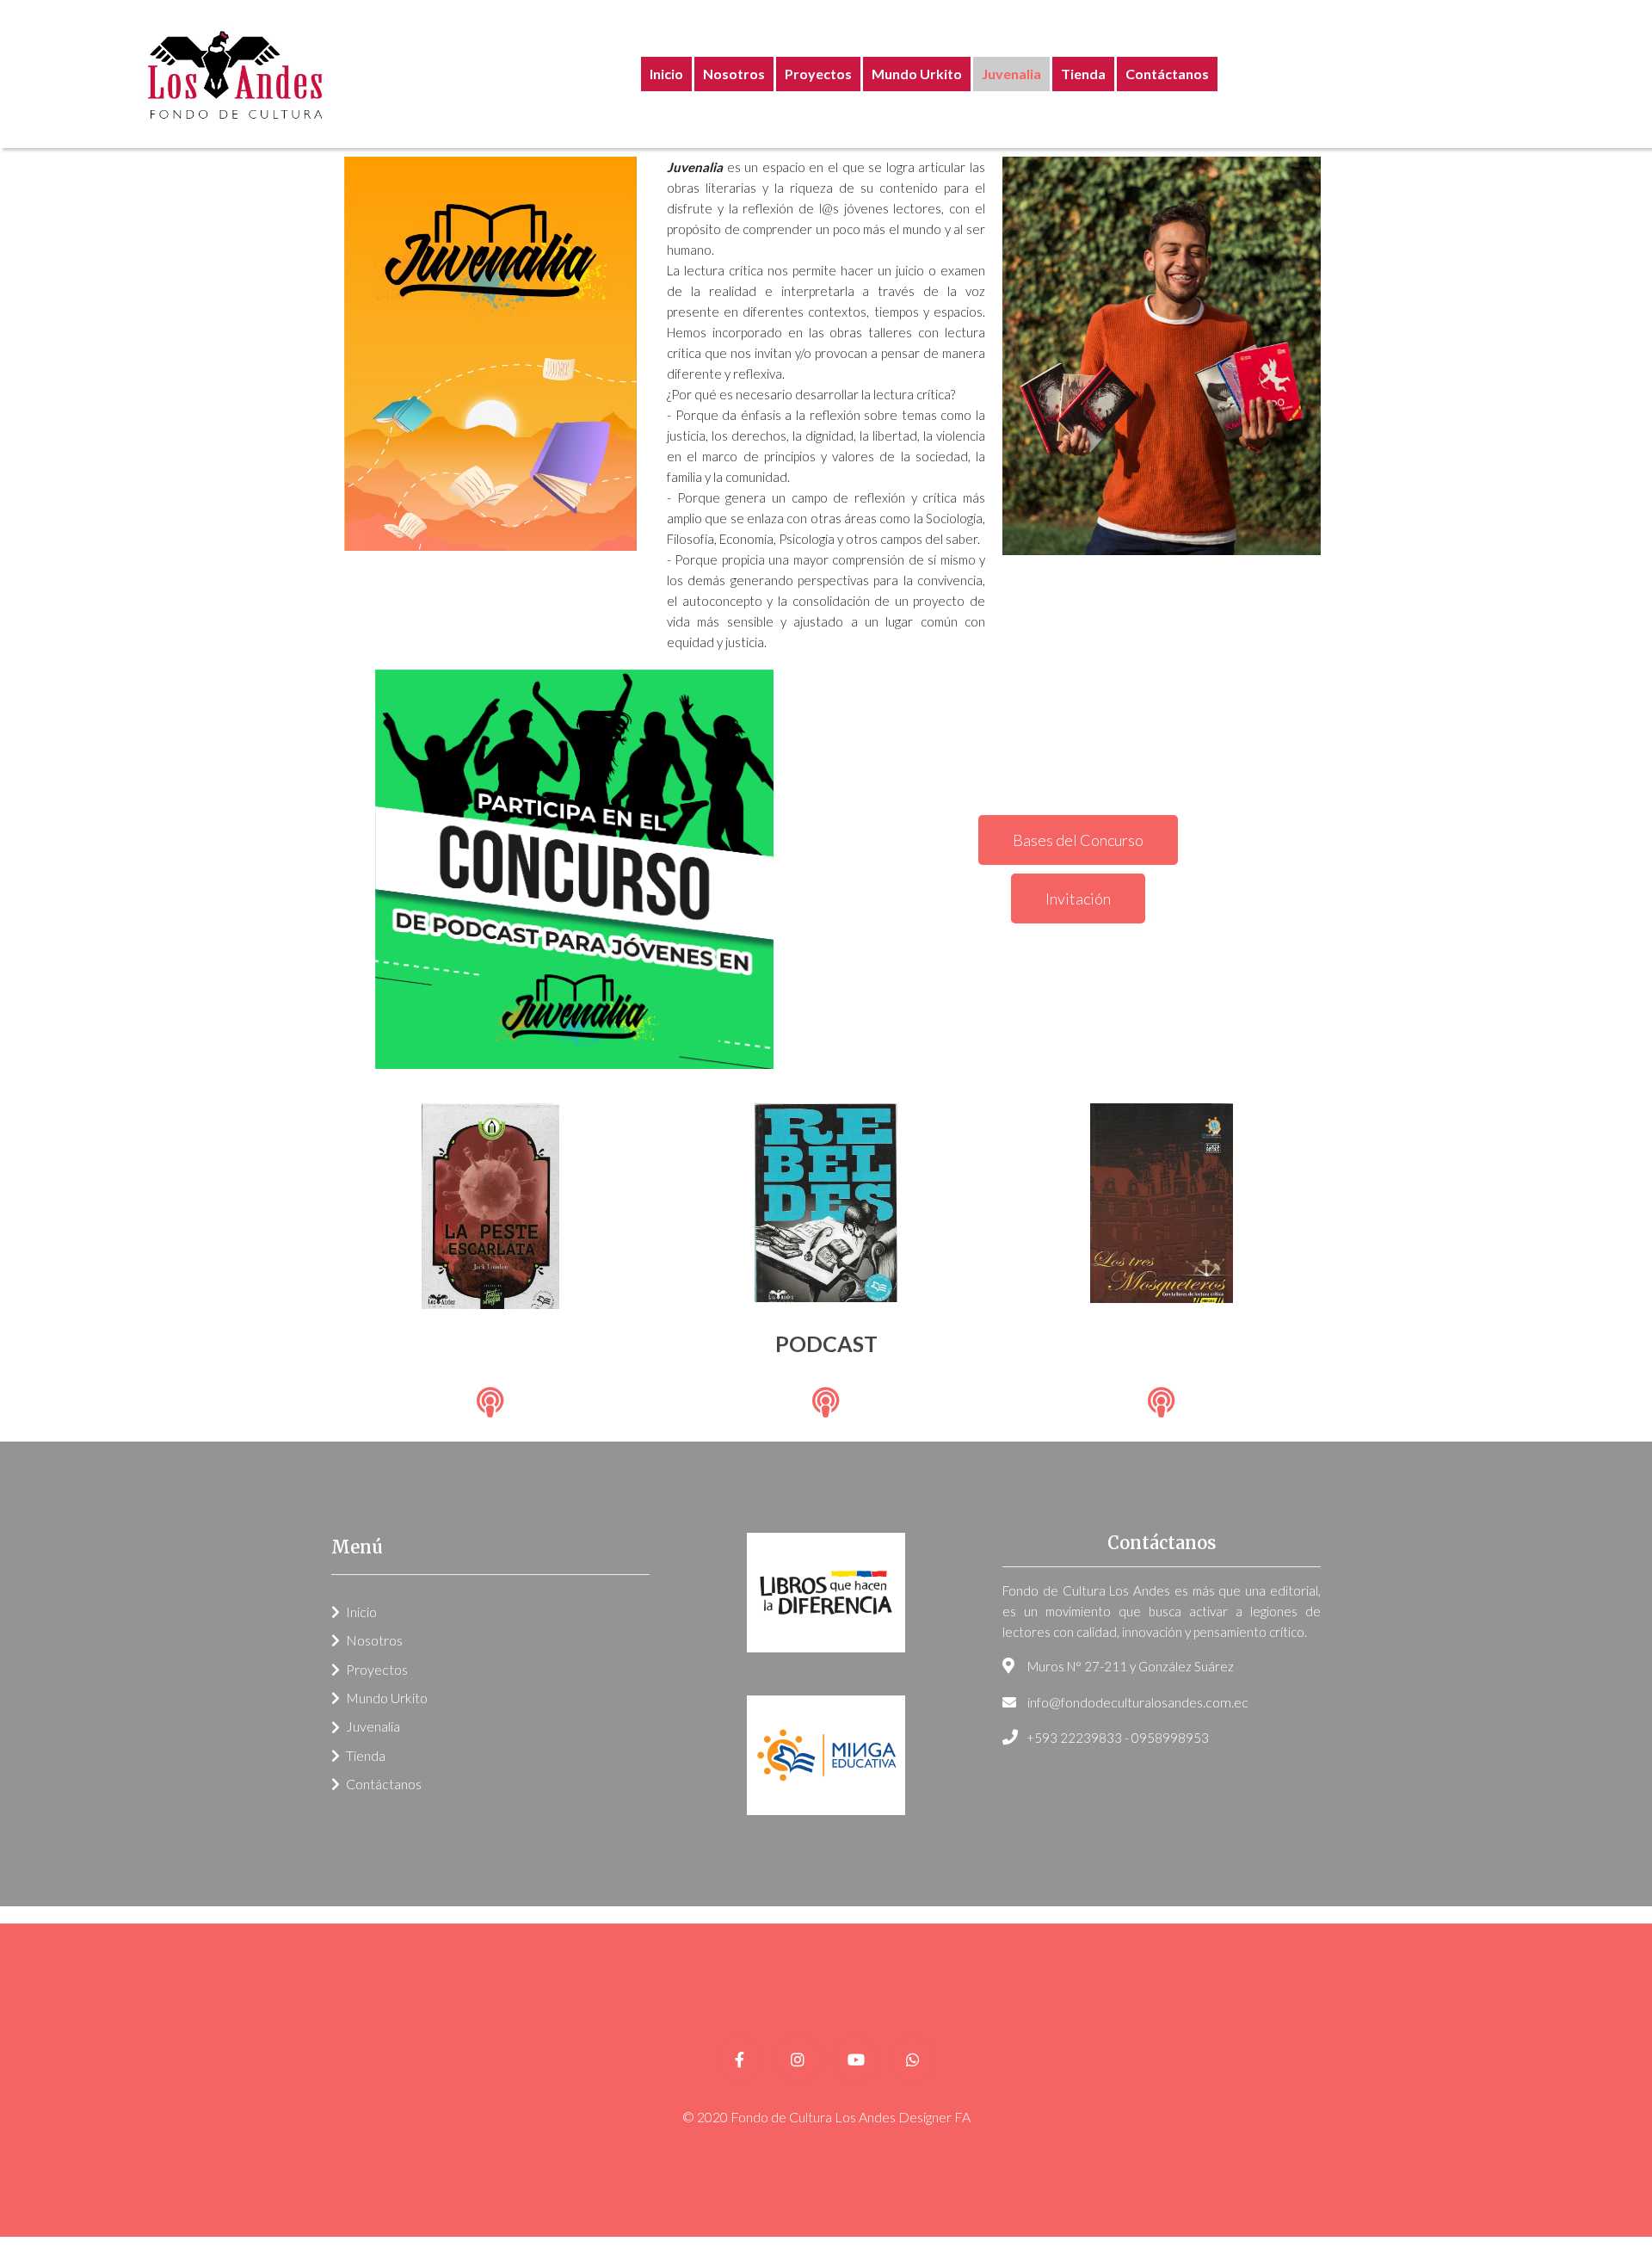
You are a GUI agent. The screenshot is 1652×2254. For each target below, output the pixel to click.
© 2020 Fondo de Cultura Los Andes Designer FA (826, 2117)
